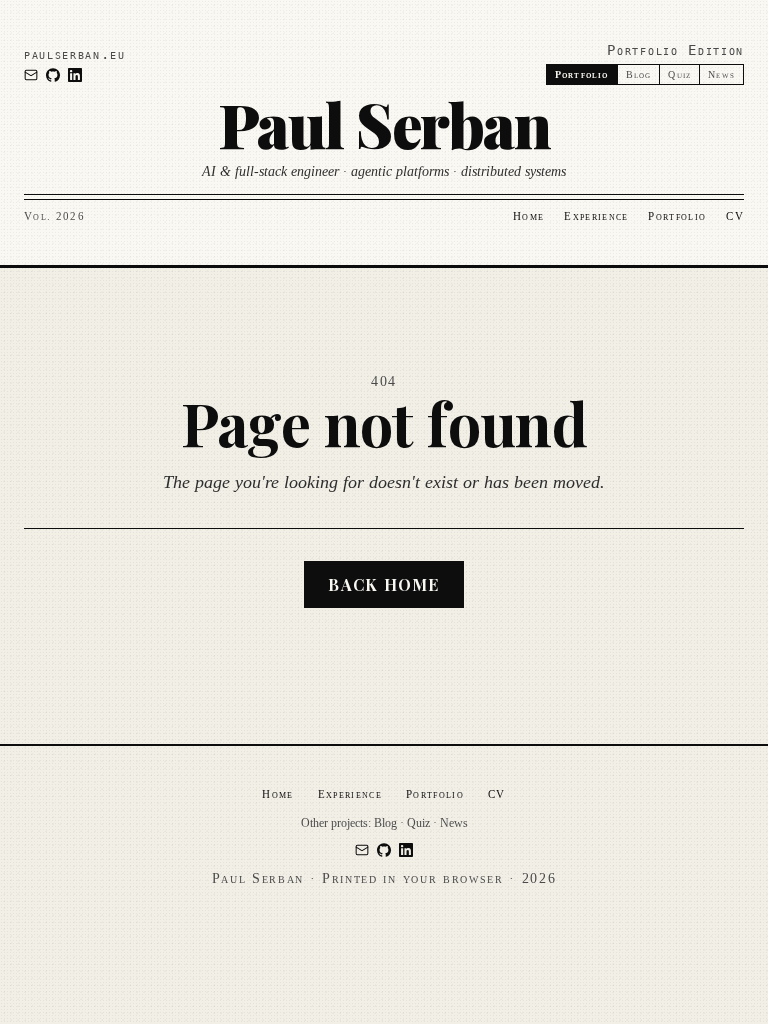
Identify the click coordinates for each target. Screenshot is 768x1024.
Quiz (679, 74)
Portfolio (677, 216)
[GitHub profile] (53, 75)
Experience (596, 216)
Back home (384, 584)
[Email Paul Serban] (31, 75)
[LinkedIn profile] (75, 75)
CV (735, 216)
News (721, 74)
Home (528, 216)
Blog (639, 74)
